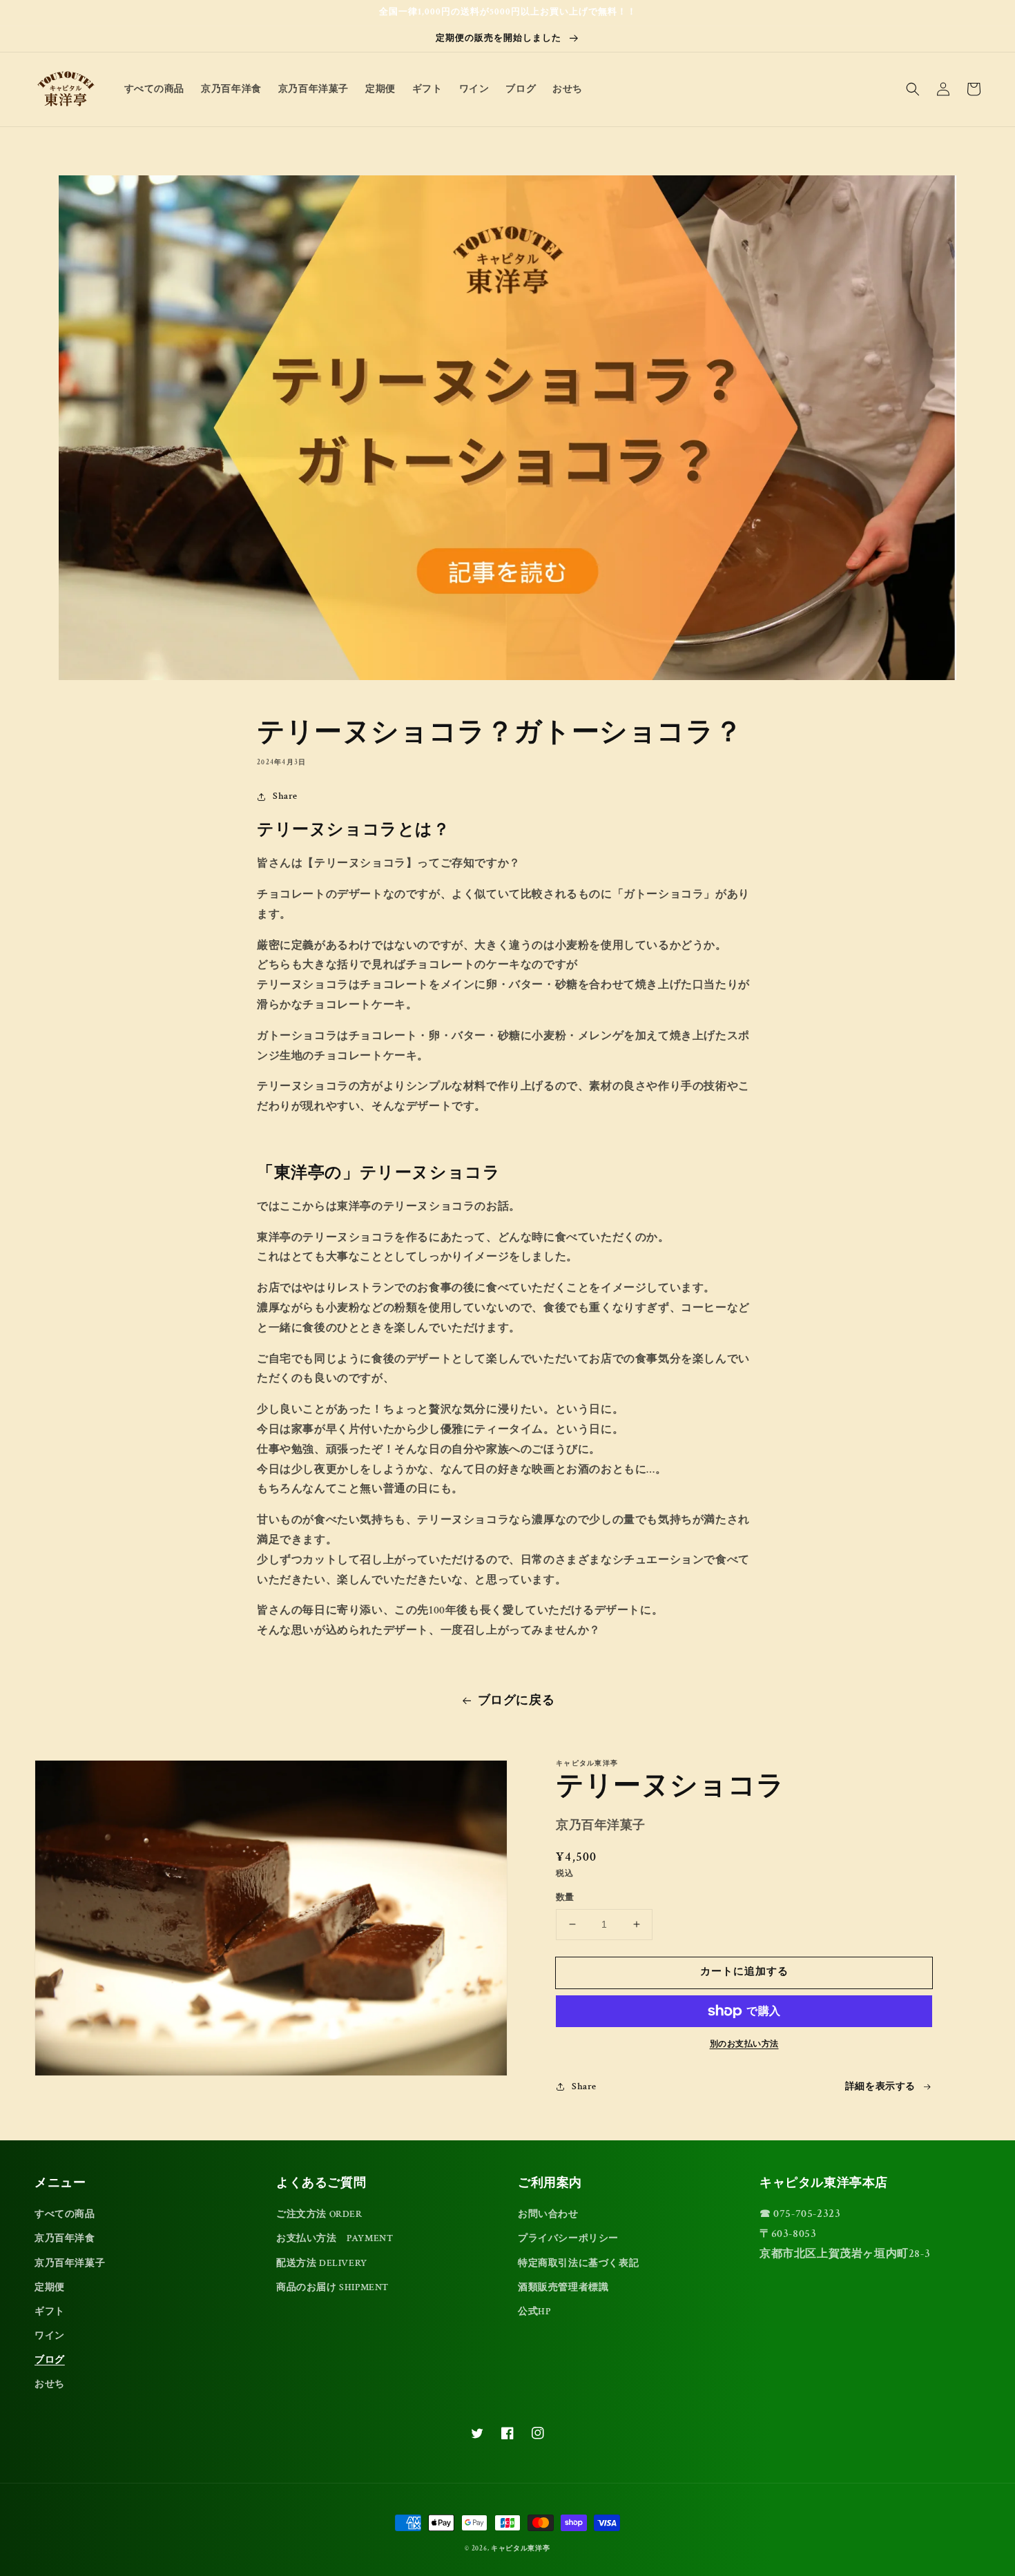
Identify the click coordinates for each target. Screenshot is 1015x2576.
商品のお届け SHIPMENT (332, 2287)
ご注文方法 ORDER (319, 2214)
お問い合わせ (548, 2214)
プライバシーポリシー (568, 2238)
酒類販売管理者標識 (563, 2287)
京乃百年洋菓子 (70, 2263)
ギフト (50, 2312)
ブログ (50, 2360)
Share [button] (285, 796)
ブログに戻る (516, 1700)
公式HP (534, 2312)
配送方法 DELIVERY (322, 2263)
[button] (913, 89)
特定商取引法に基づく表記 (578, 2263)
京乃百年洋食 (65, 2238)
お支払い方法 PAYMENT (335, 2238)
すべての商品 (65, 2214)
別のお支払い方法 (744, 2044)
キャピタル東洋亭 (521, 2549)
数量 (565, 1898)
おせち (50, 2384)
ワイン (50, 2336)
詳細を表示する (880, 2086)
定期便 (50, 2287)
